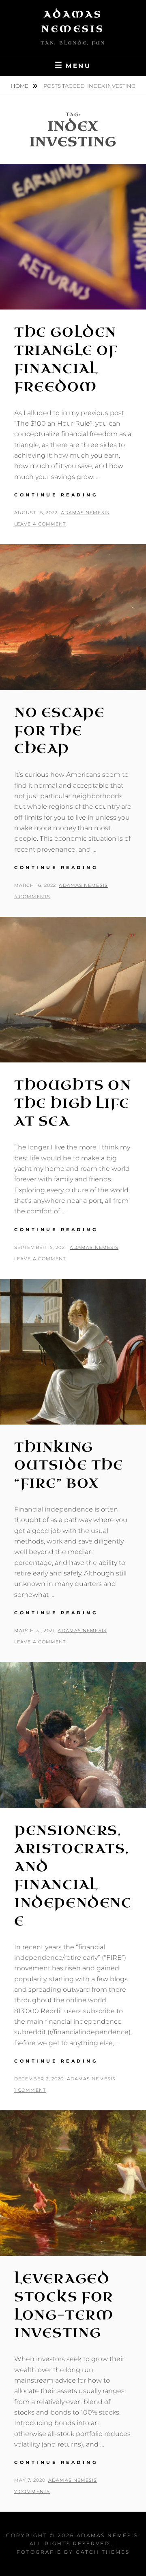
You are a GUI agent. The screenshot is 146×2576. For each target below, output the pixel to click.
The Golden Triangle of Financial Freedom (66, 359)
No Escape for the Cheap (59, 731)
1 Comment (30, 2090)
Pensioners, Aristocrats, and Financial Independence (73, 1876)
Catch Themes (103, 2552)
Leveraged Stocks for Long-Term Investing (64, 2306)
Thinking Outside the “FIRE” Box (69, 1466)
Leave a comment (40, 524)
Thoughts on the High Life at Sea (73, 1104)
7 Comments (32, 2491)
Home (20, 86)
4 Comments (32, 897)
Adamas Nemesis (85, 513)
